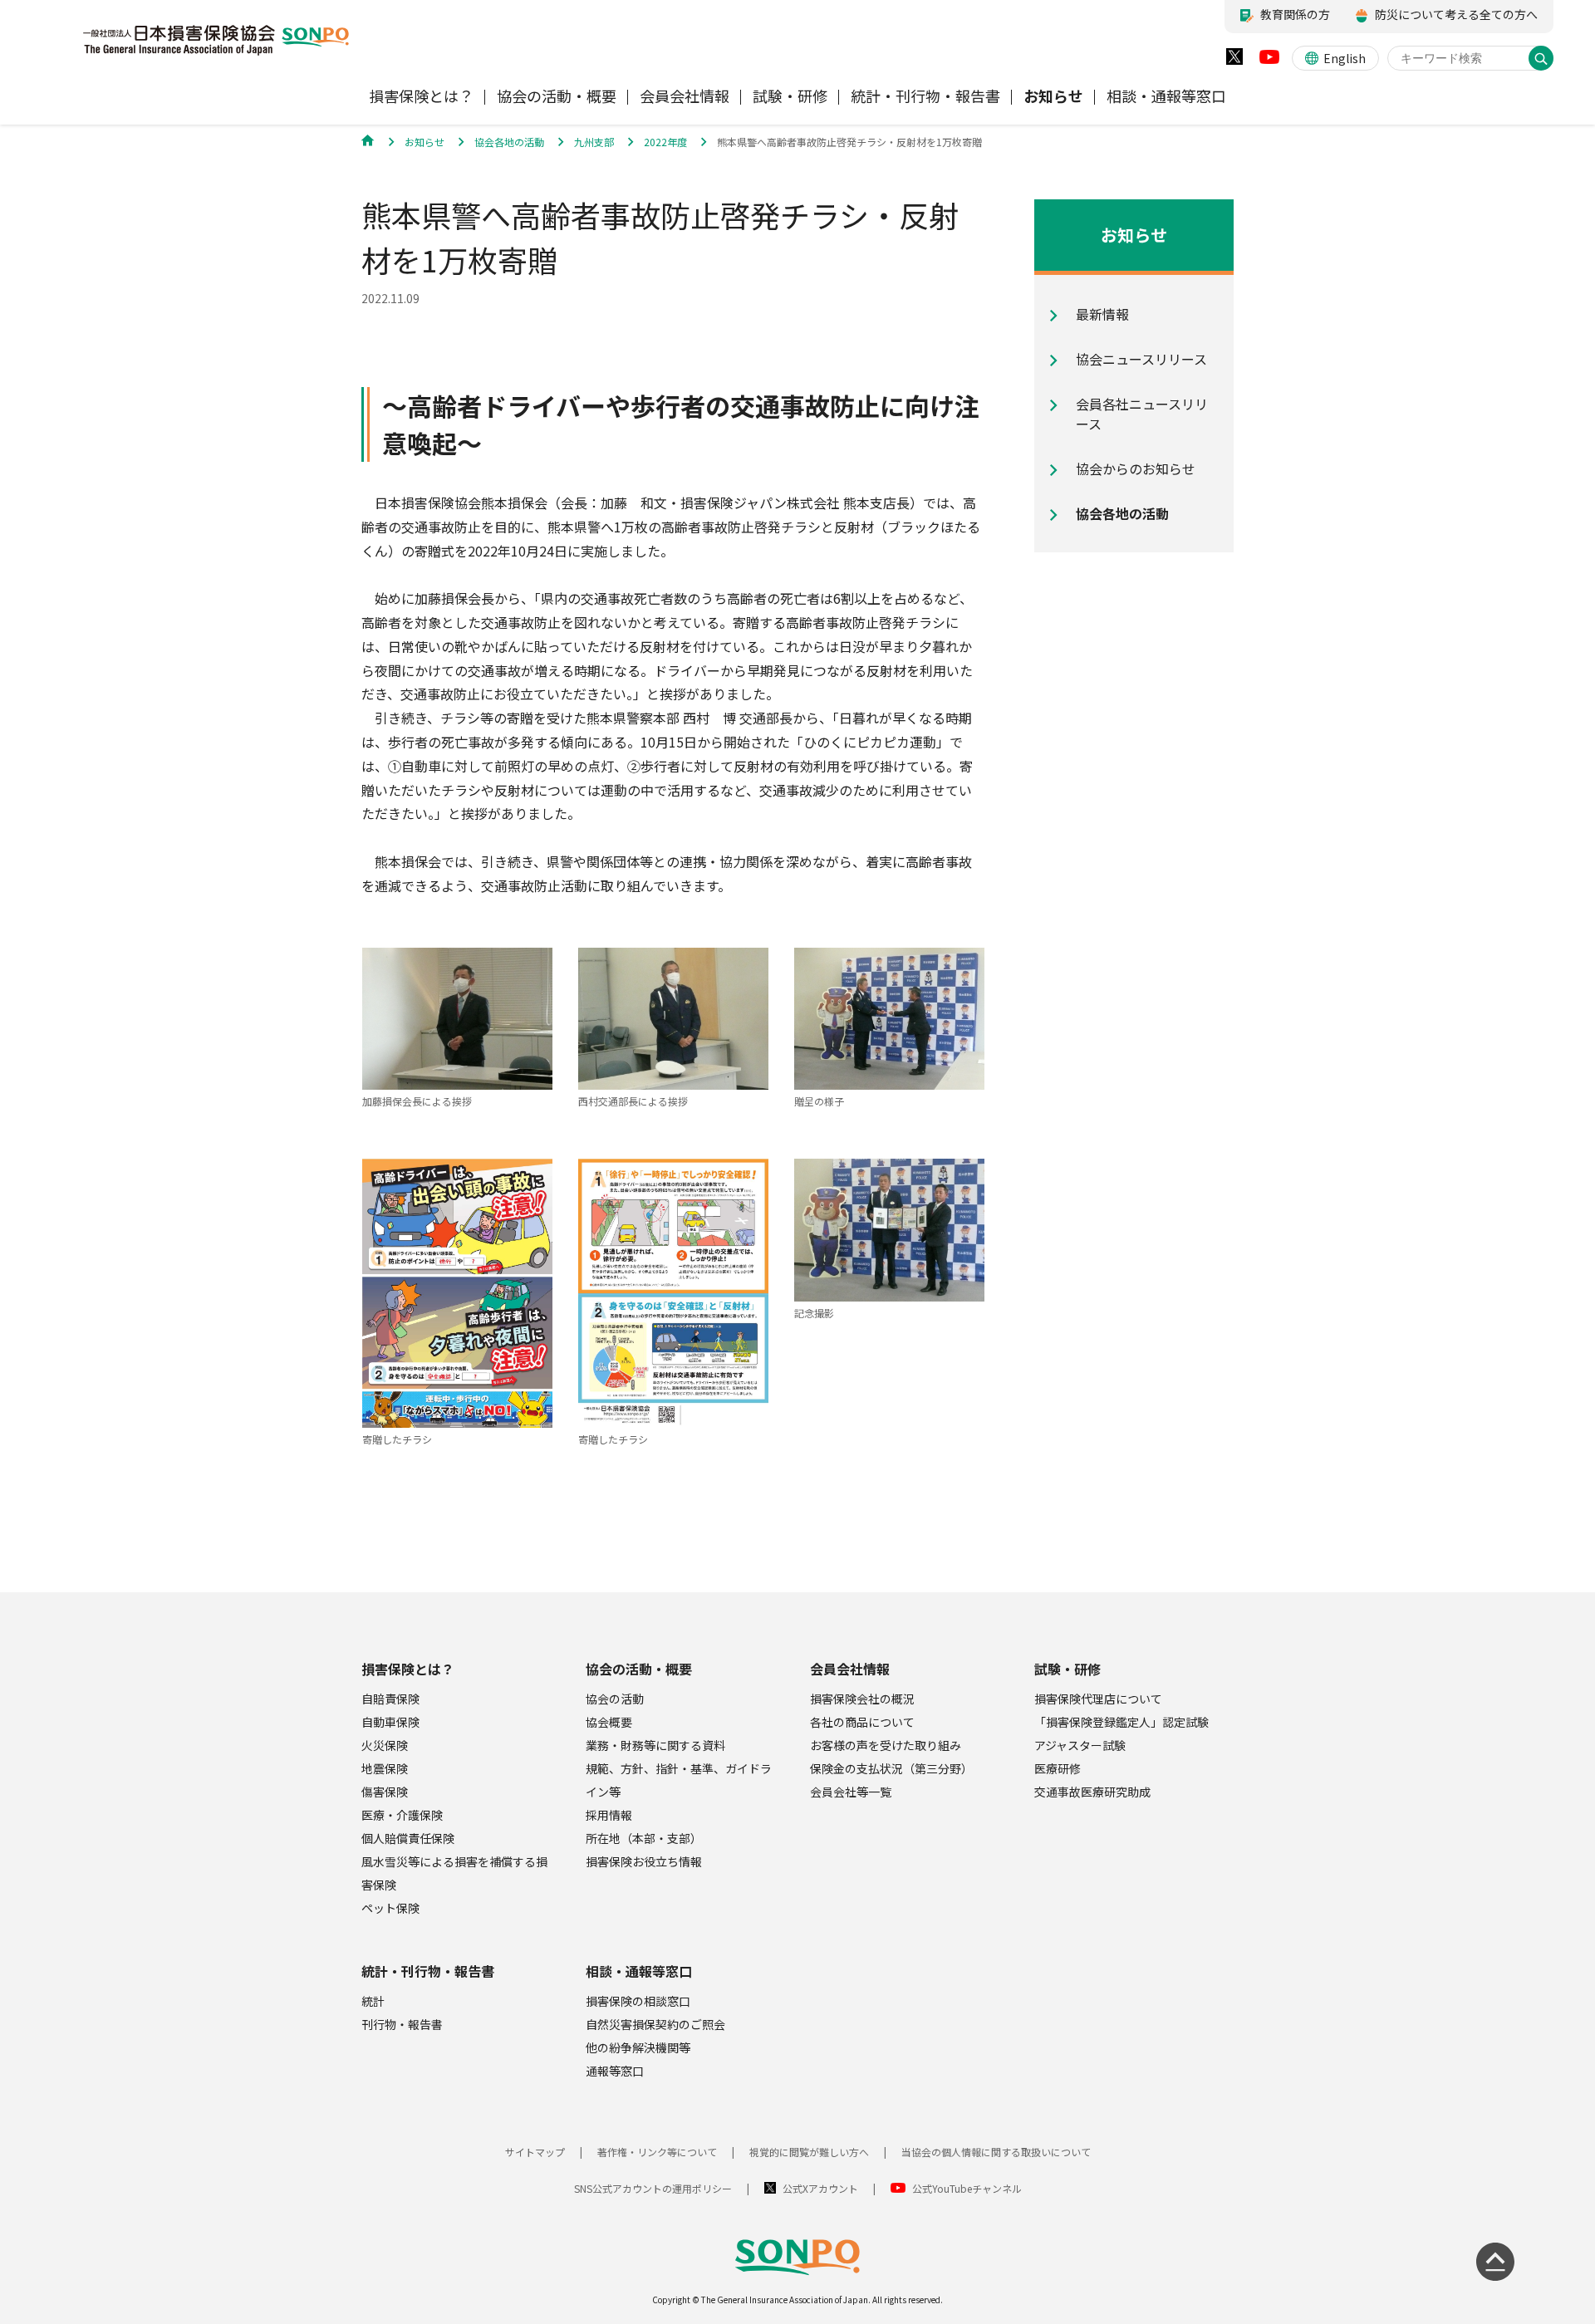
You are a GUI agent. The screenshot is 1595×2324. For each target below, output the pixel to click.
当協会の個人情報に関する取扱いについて (996, 2152)
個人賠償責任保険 (408, 1838)
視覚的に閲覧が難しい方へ (809, 2152)
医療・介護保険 (402, 1815)
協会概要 (609, 1722)
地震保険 (385, 1768)
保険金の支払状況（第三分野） (891, 1768)
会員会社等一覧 (851, 1792)
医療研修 (1058, 1768)
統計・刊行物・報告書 (428, 1971)
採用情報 (609, 1815)
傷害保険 (385, 1792)
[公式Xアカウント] (1234, 60)
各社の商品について (862, 1722)
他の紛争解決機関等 (638, 2047)
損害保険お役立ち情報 (644, 1861)
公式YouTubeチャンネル (967, 2188)
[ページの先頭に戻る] (1495, 2262)
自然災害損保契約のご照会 (655, 2024)
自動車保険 (390, 1722)
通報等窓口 (615, 2071)
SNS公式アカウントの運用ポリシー (653, 2188)
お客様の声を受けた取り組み (886, 1745)
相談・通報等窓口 (639, 1971)
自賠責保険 (390, 1699)
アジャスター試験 (1080, 1745)
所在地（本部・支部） (644, 1838)
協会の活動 (615, 1699)
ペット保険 (390, 1908)
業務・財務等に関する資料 (655, 1745)
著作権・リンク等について (657, 2152)
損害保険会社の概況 (862, 1699)
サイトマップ (535, 2152)
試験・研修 (1067, 1669)
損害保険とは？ (408, 1669)
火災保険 (385, 1745)
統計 (373, 2001)
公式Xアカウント (820, 2188)
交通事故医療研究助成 (1092, 1792)
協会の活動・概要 (639, 1669)
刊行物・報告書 (402, 2024)
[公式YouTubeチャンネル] (1269, 61)
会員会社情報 (850, 1669)
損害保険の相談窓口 (638, 2001)
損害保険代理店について (1098, 1699)
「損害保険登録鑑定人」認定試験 (1121, 1722)
